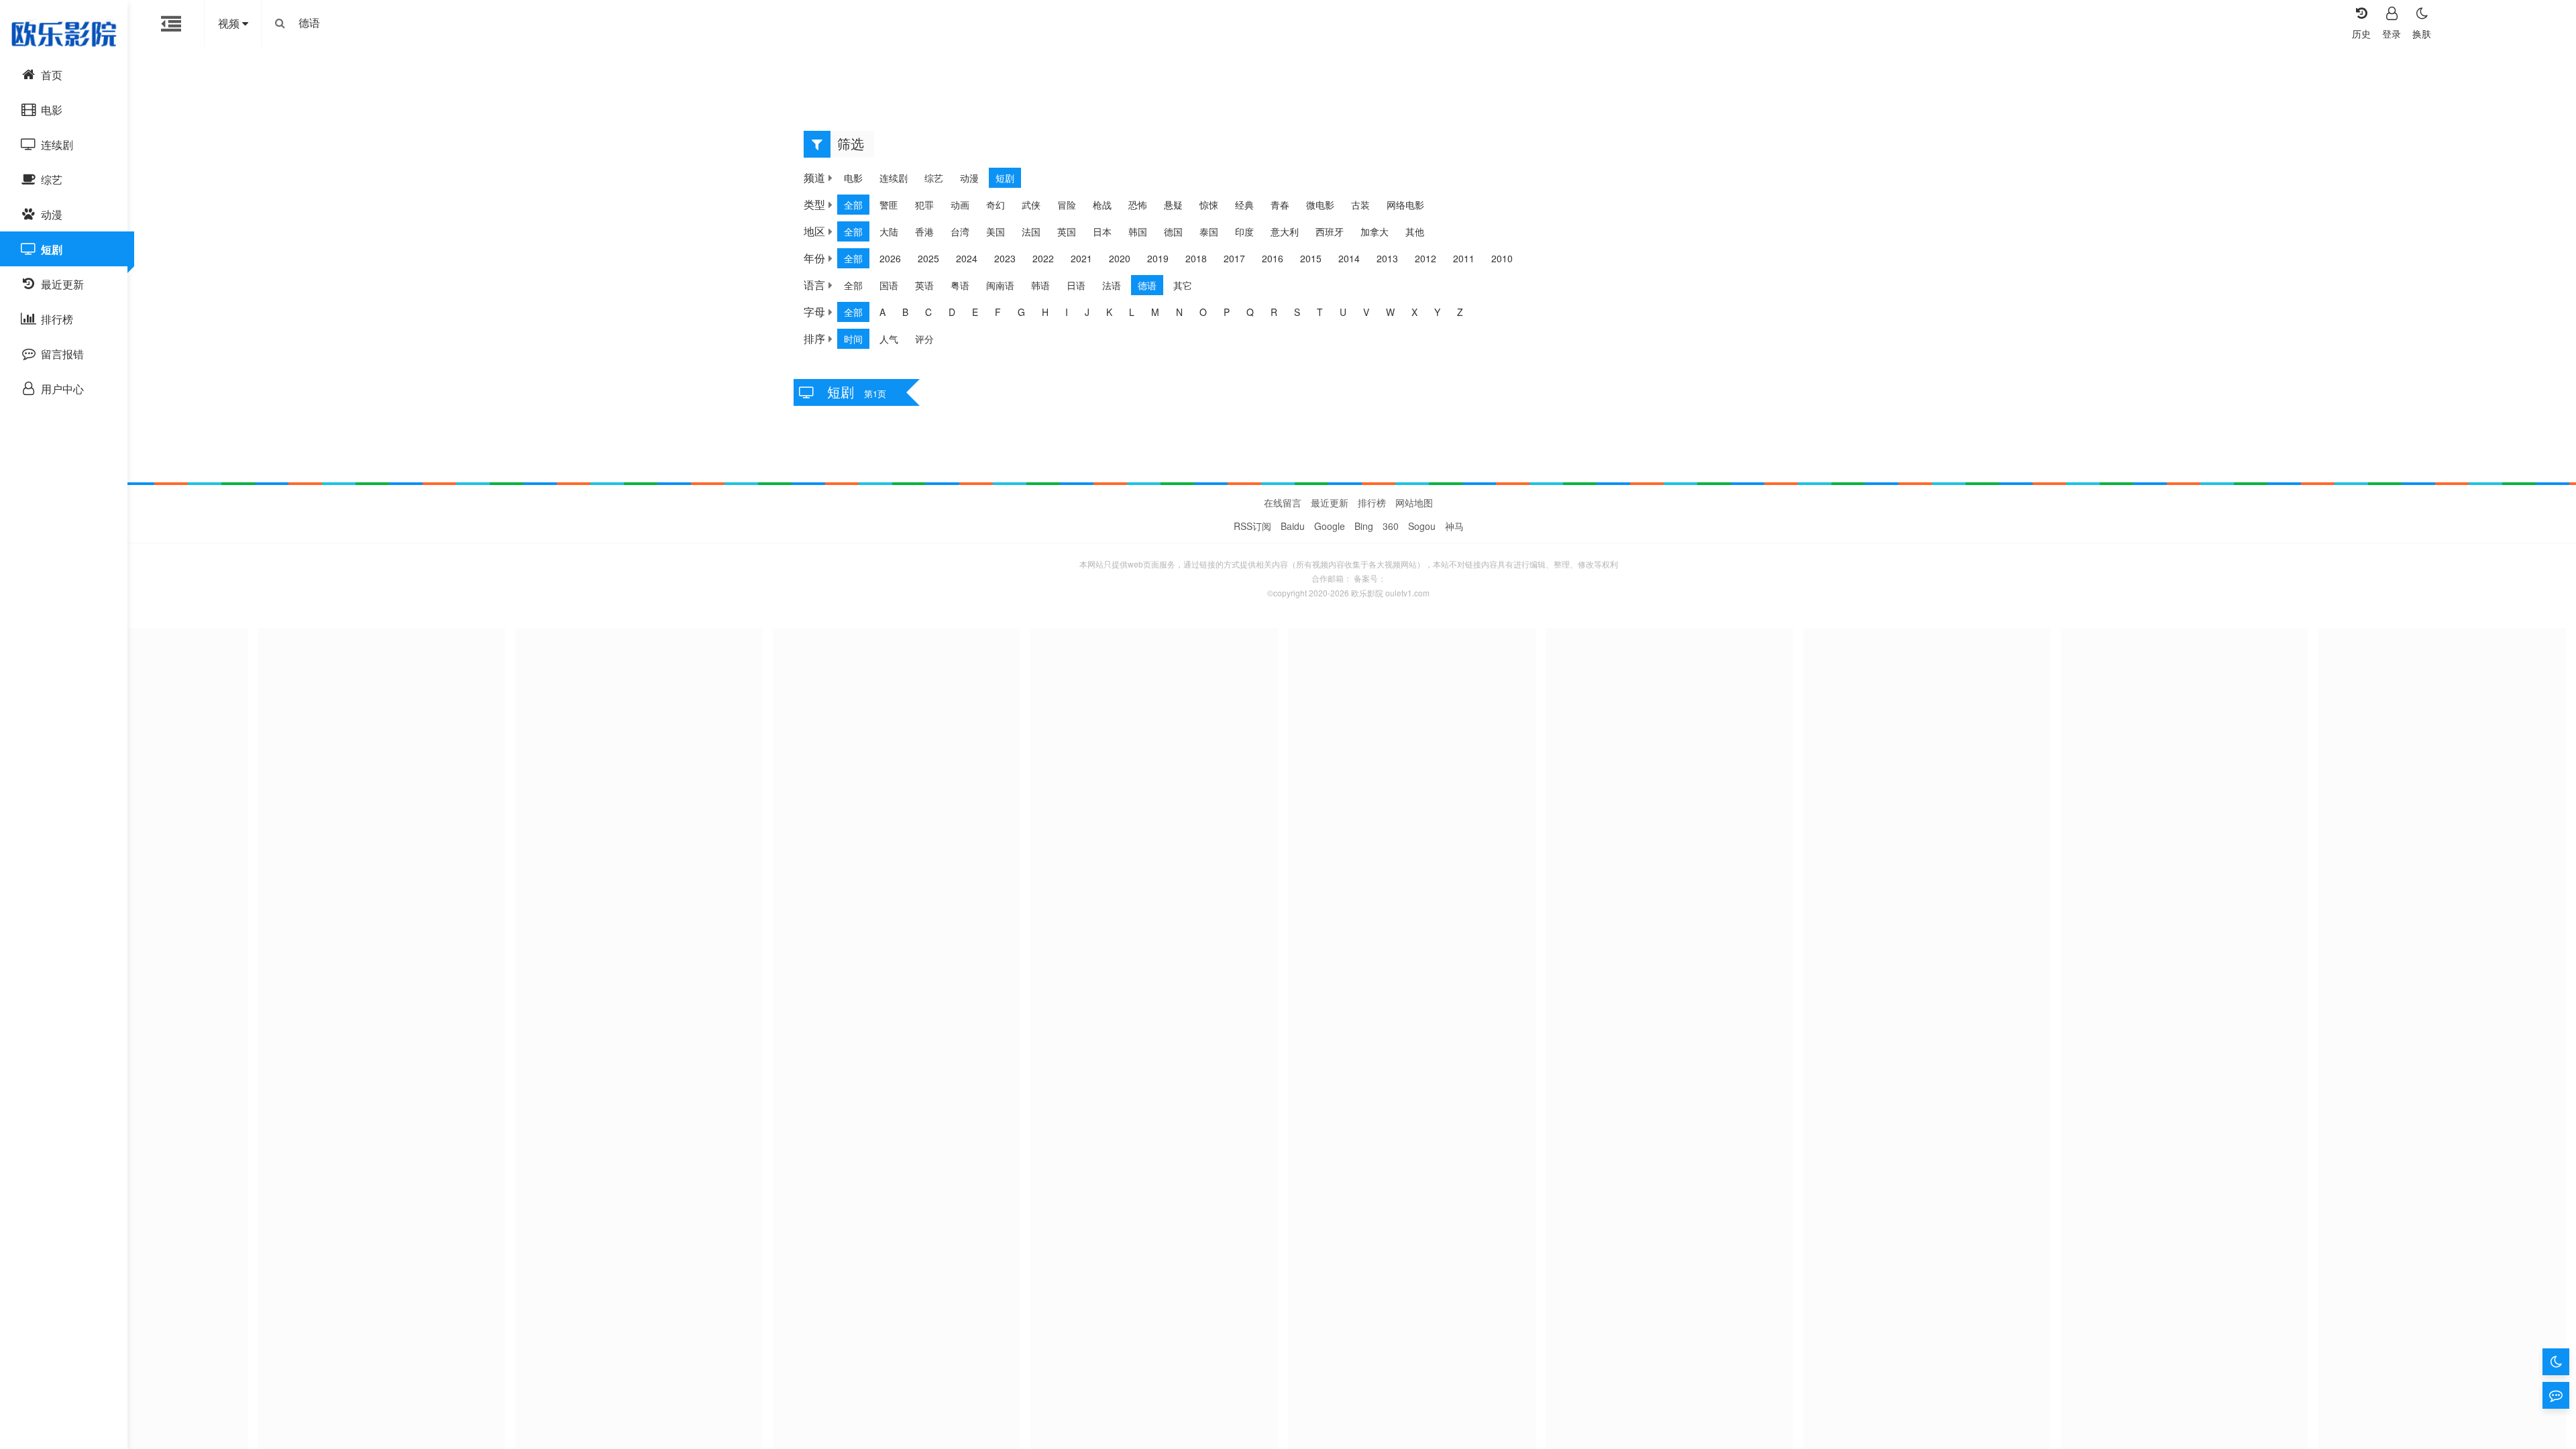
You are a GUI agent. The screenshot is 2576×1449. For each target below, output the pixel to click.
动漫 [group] (969, 178)
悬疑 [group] (1173, 205)
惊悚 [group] (1209, 205)
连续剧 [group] (894, 178)
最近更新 (1330, 502)
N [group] (1179, 312)
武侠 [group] (1031, 205)
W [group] (1390, 312)
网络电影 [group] (1405, 205)
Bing (1364, 526)
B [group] (905, 312)
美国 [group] (996, 231)
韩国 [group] (1138, 231)
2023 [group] (1005, 258)
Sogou (1422, 526)
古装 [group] (1360, 205)
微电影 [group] (1320, 205)
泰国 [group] (1209, 231)
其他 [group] (1415, 231)
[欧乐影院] (64, 34)
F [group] (998, 312)
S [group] (1297, 312)
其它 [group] (1183, 285)
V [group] (1366, 312)
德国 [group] (1173, 231)
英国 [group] (1067, 231)
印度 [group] (1244, 231)
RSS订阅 (1252, 526)
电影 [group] (853, 178)
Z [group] (1460, 312)
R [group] (1274, 312)
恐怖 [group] (1138, 205)
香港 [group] (924, 231)
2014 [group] (1349, 258)
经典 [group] (1244, 205)
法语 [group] (1112, 285)
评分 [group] (924, 339)
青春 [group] (1280, 205)
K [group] (1109, 312)
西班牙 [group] (1330, 231)
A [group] (882, 312)
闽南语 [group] (1000, 285)
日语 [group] (1076, 285)
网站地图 (1414, 502)
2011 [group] (1464, 258)
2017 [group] (1234, 258)
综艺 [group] (934, 178)
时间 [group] (853, 339)
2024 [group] (967, 258)
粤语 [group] (960, 285)
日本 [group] (1102, 231)
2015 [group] (1311, 258)
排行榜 (1372, 502)
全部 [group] (853, 205)
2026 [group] (890, 258)
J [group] (1087, 312)
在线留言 (1283, 502)
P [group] (1227, 312)
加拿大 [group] (1375, 231)
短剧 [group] (1005, 178)
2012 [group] (1426, 258)
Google (1330, 526)
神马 (1454, 526)
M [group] (1155, 312)
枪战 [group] (1102, 205)
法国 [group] (1031, 231)
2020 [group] (1120, 258)
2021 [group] (1081, 258)
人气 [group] (889, 339)
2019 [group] (1158, 258)
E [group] (975, 312)
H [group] (1045, 312)
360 (1391, 526)
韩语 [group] (1040, 285)
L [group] (1132, 312)
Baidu (1293, 526)
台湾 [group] (960, 231)
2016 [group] (1273, 258)
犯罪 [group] (924, 205)
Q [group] (1250, 312)
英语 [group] (924, 285)
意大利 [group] (1285, 231)
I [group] (1067, 312)
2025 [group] (928, 258)
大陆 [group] (889, 231)
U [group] (1343, 312)
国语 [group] (889, 285)
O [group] (1203, 312)
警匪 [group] (889, 205)
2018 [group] (1196, 258)
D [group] (952, 312)
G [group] (1021, 312)
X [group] (1414, 312)
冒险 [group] (1067, 205)
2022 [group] (1043, 258)
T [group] (1320, 312)
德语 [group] (1147, 285)
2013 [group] (1387, 258)
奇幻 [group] (996, 205)
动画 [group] (960, 205)
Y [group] (1437, 312)
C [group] (928, 312)
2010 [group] (1502, 258)
